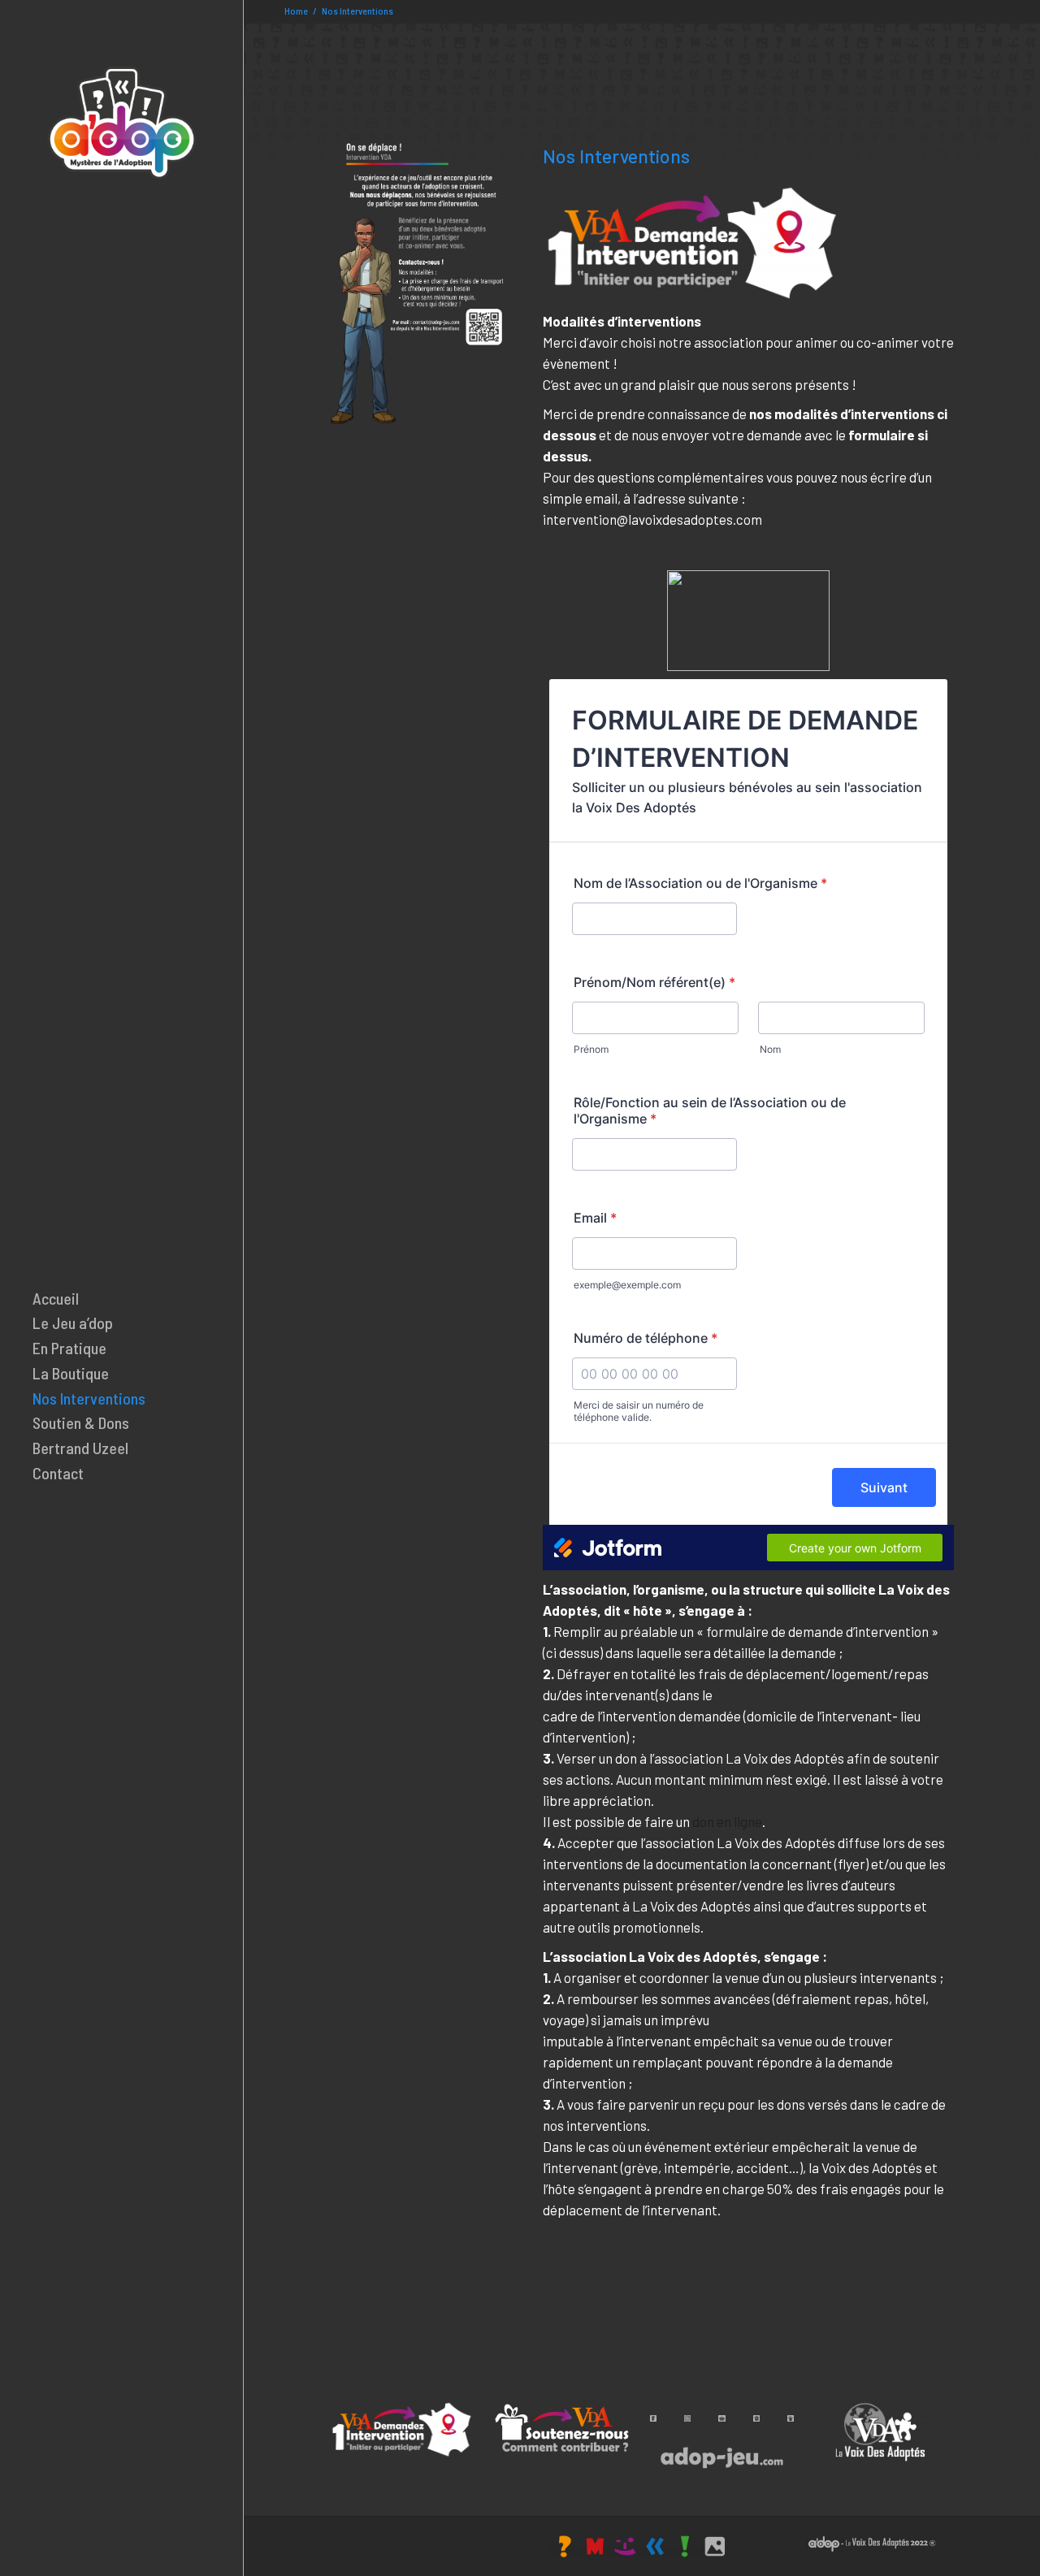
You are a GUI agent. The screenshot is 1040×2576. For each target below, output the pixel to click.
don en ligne (727, 1821)
